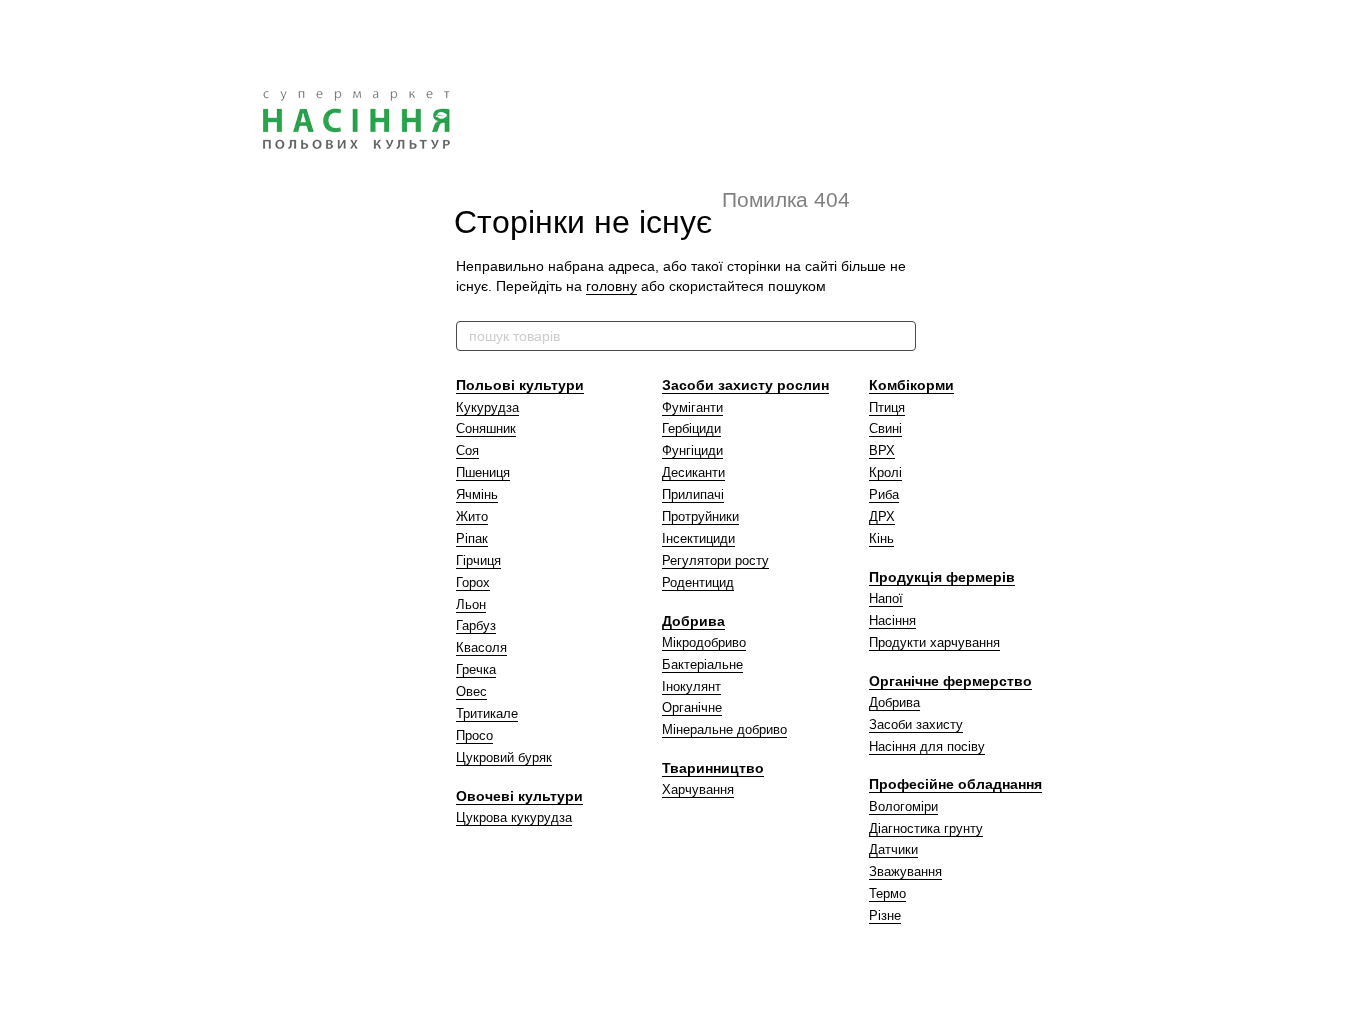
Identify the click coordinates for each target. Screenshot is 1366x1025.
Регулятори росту (715, 560)
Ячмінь (477, 494)
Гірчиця (478, 560)
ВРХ (882, 450)
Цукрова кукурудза (514, 817)
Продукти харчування (934, 642)
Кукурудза (487, 407)
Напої (886, 598)
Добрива (693, 621)
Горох (473, 582)
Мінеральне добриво (724, 729)
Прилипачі (693, 494)
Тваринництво (713, 768)
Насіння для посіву (927, 746)
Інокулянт (691, 686)
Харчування (698, 789)
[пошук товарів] (900, 336)
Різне (885, 915)
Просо (474, 735)
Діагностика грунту (926, 828)
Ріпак (472, 538)
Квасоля (481, 647)
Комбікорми (911, 385)
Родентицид (698, 582)
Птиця (887, 407)
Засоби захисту (916, 724)
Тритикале (487, 713)
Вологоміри (903, 806)
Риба (884, 494)
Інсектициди (698, 538)
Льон (471, 604)
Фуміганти (692, 407)
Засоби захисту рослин (745, 385)
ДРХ (882, 516)
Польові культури (520, 385)
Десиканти (693, 472)
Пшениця (483, 472)
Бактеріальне (702, 664)
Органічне (692, 707)
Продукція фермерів (942, 577)
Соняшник (486, 428)
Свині (885, 428)
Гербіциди (691, 428)
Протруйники (700, 516)
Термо (887, 893)
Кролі (885, 472)
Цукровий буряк (504, 757)
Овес (471, 691)
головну (611, 286)
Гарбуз (476, 625)
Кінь (881, 538)
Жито (472, 516)
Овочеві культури (519, 796)
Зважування (905, 871)
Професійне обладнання (955, 784)
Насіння (892, 620)
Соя (467, 450)
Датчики (893, 849)
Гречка (476, 669)
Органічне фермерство (950, 681)
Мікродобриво (704, 642)
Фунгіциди (692, 450)
